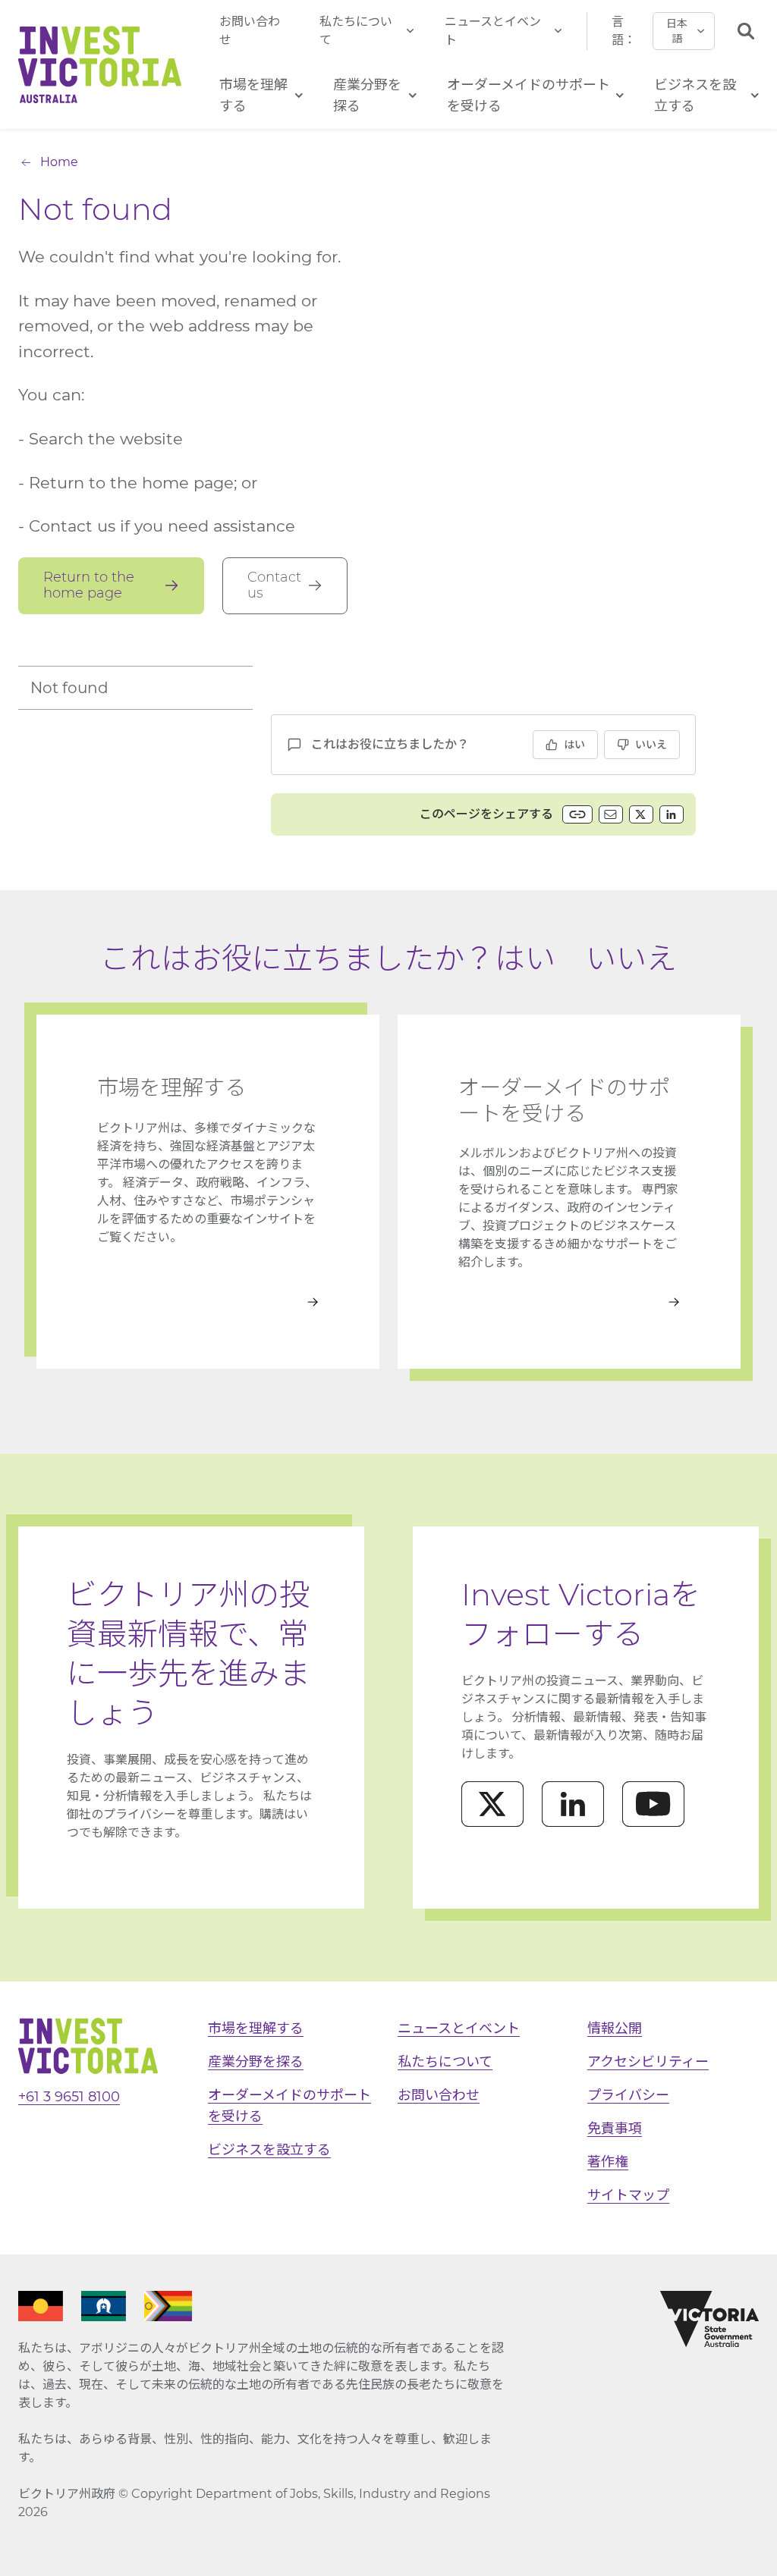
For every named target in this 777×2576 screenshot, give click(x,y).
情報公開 (615, 2028)
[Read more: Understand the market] (208, 1302)
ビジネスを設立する (269, 2150)
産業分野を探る (256, 2062)
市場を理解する (256, 2028)
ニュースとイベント (493, 31)
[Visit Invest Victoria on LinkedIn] (573, 1804)
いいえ (651, 745)
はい (574, 745)
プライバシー (628, 2095)
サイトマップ (628, 2195)
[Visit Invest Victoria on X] (492, 1804)
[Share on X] (641, 814)
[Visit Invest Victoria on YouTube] (653, 1804)
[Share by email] (611, 814)
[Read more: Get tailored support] (569, 1302)
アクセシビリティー (648, 2062)
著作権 (608, 2162)
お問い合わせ (250, 31)
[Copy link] (577, 814)
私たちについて (356, 31)
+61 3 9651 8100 (69, 2097)
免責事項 (615, 2129)
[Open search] (746, 31)
